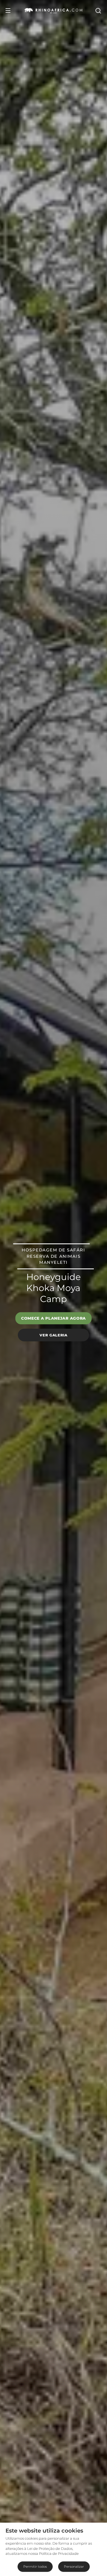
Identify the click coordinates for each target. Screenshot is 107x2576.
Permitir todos (35, 2567)
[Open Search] (98, 10)
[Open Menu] (8, 10)
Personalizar (74, 2567)
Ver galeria (53, 1335)
